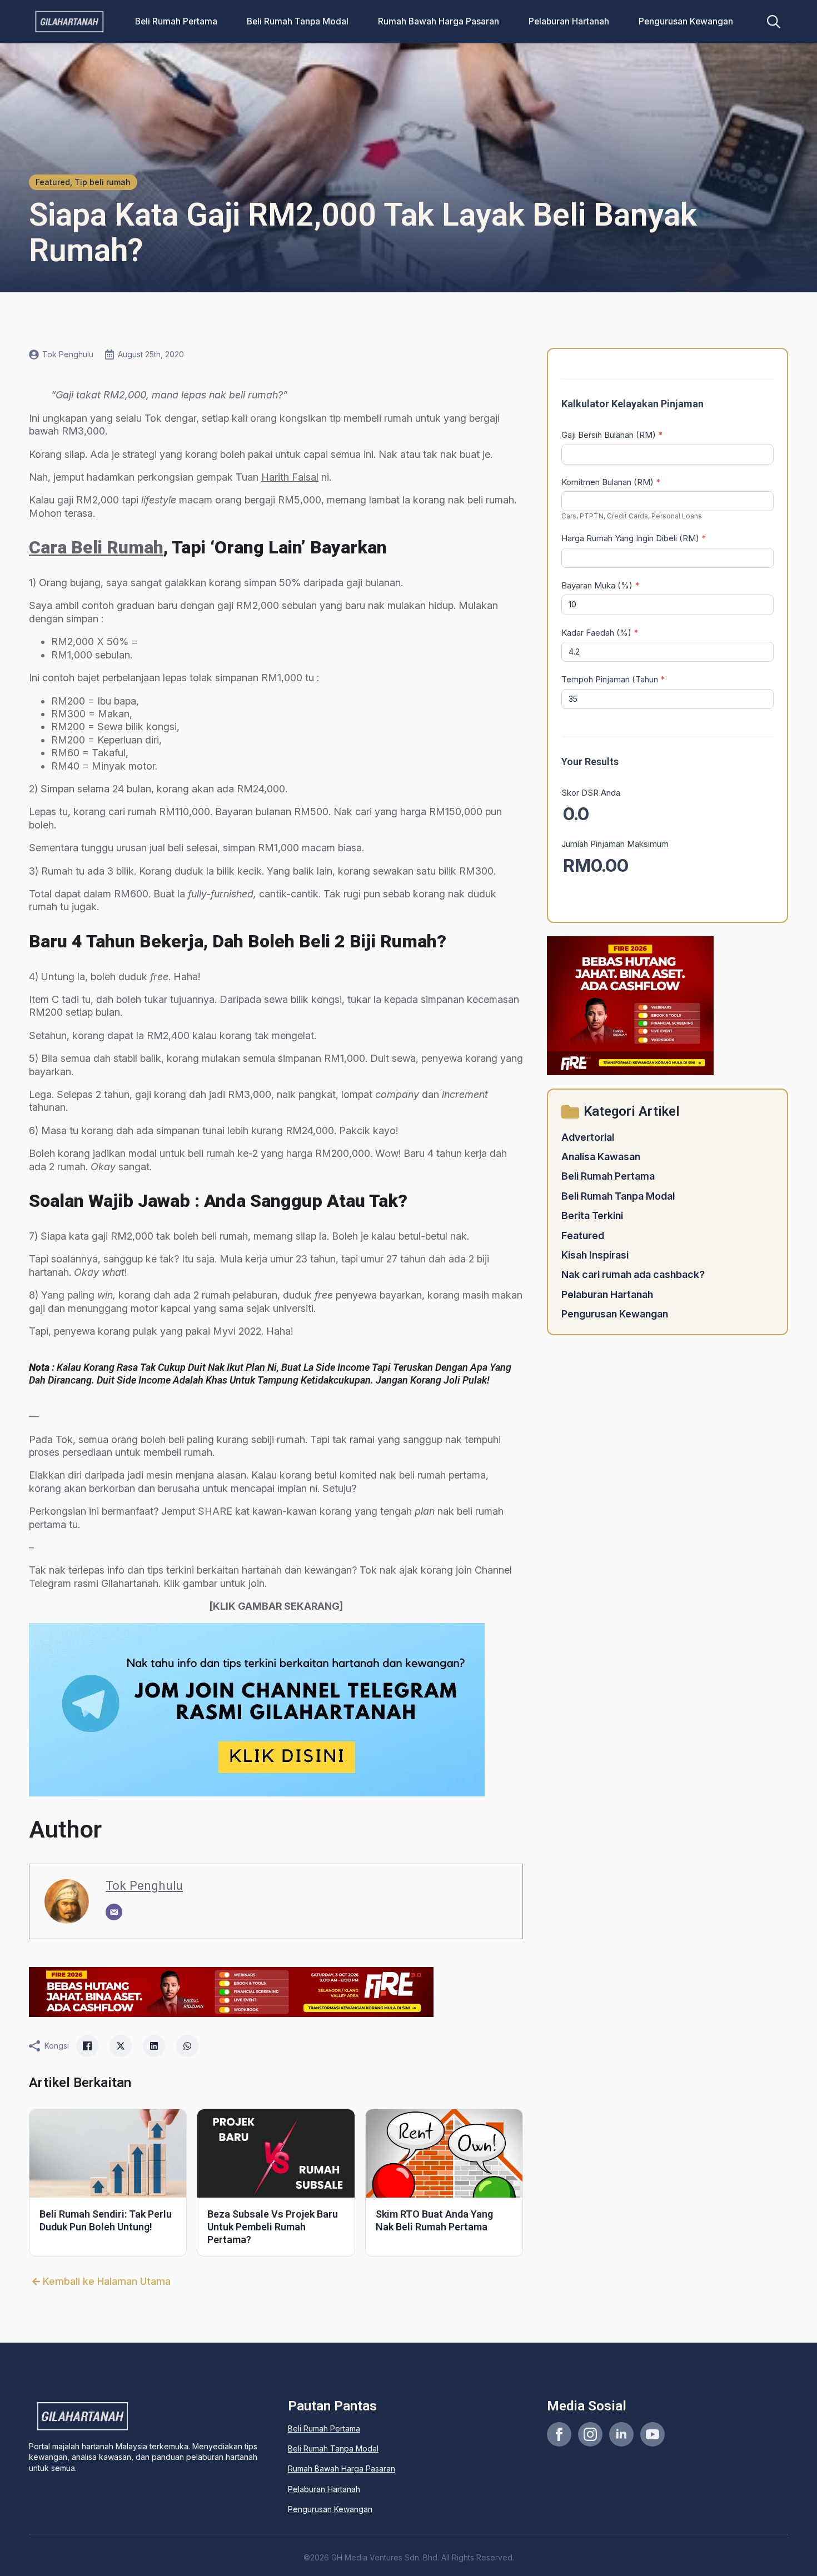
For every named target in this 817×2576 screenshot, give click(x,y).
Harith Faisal (290, 477)
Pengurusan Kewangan (686, 21)
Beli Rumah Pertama (176, 21)
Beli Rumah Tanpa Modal (298, 21)
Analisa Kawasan (601, 1157)
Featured (583, 1235)
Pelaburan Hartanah (569, 21)
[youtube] (652, 2434)
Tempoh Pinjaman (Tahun (613, 679)
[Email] (114, 1912)
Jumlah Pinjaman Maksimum (615, 844)
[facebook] (559, 2434)
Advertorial (588, 1137)
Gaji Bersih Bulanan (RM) (612, 435)
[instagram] (590, 2434)
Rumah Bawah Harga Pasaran (439, 21)
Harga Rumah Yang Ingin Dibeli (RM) (634, 538)
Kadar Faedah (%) (600, 633)
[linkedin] (621, 2434)
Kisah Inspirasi (595, 1255)
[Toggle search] (774, 22)
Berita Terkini (592, 1215)
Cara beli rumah (96, 547)
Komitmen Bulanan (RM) (611, 482)
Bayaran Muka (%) (601, 585)
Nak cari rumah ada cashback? (633, 1274)
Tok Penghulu (144, 1885)
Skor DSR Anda (591, 793)
